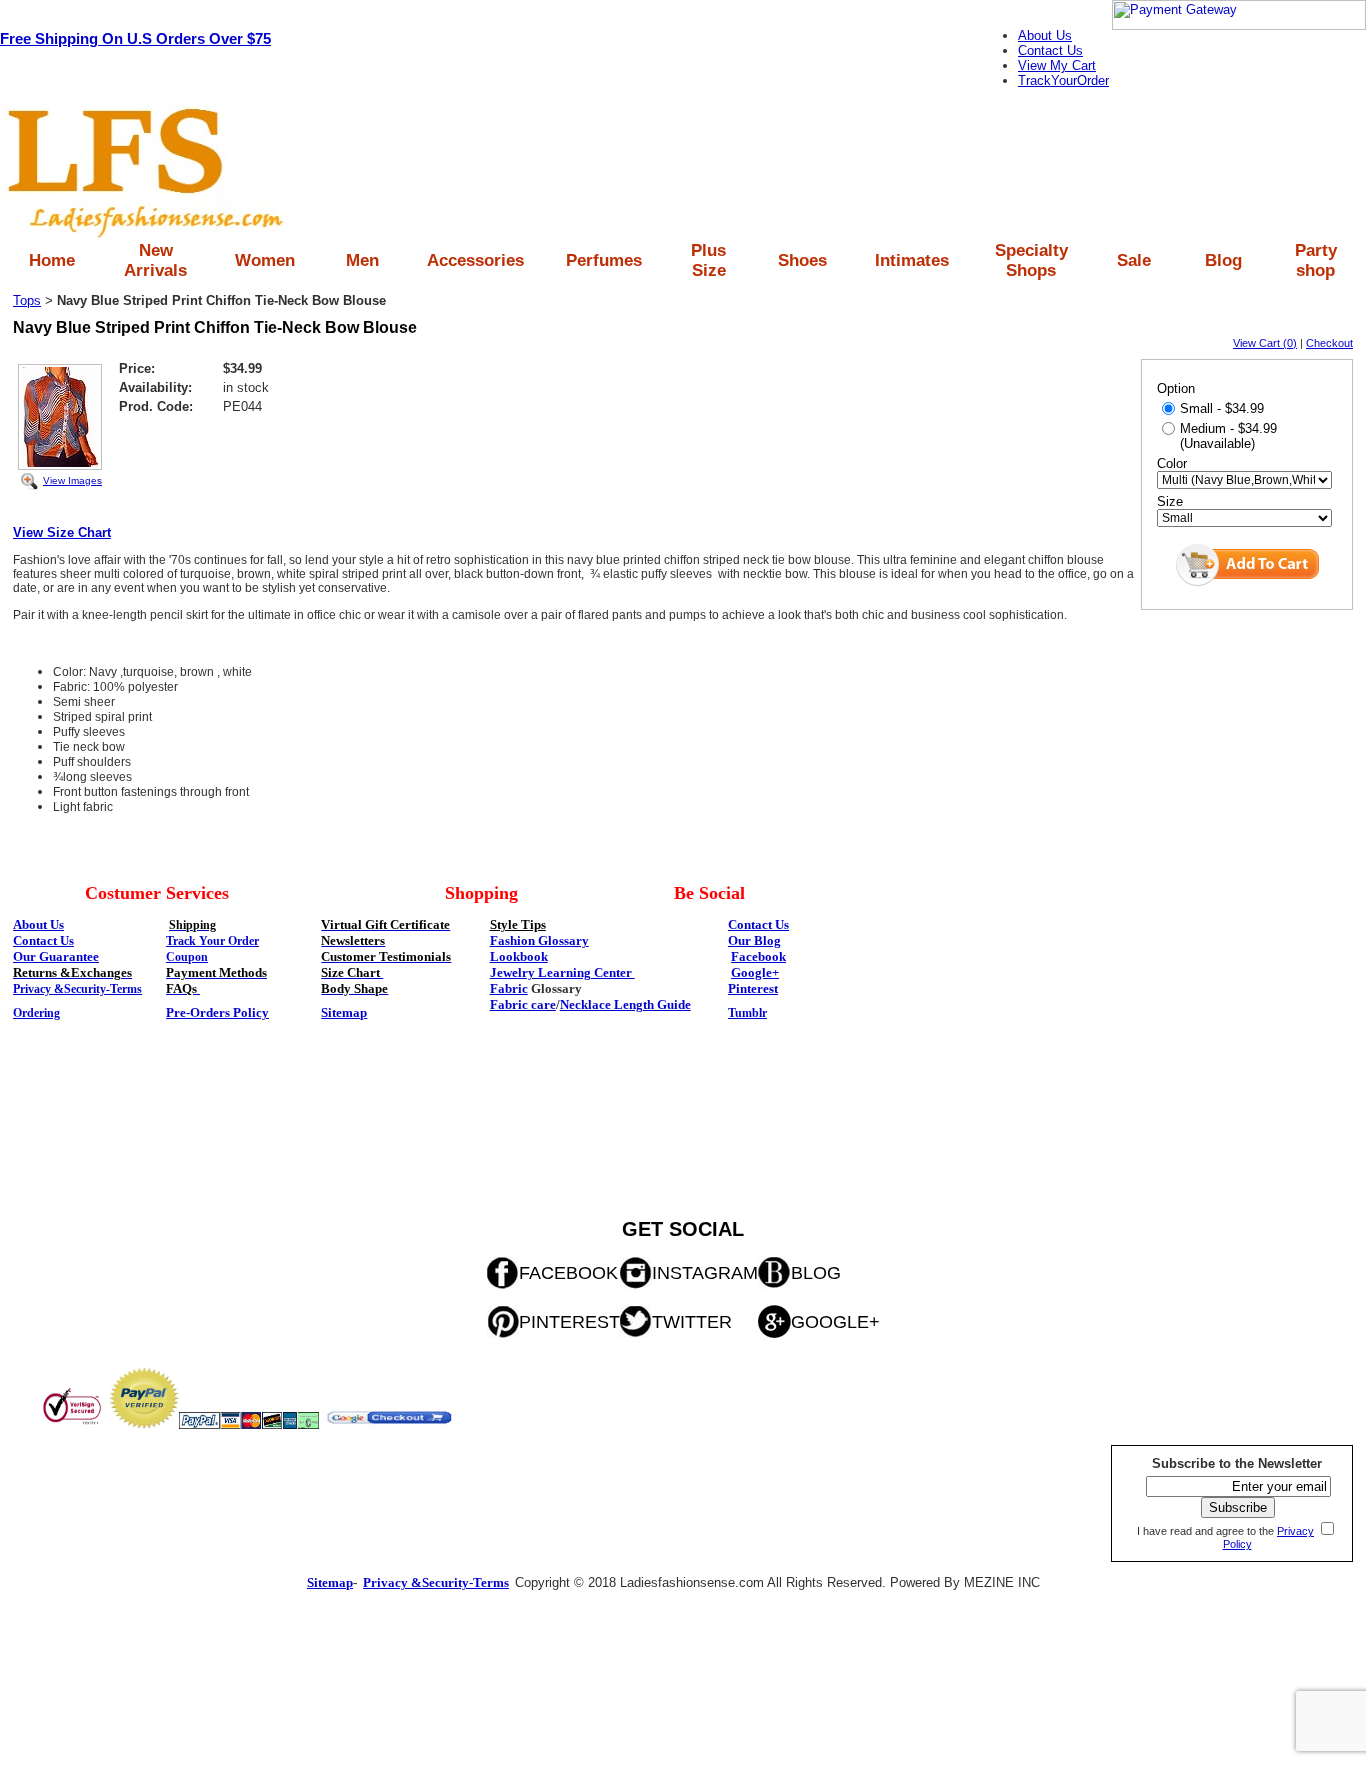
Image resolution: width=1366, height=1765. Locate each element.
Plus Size (708, 260)
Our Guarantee (56, 956)
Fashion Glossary (539, 940)
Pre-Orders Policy (217, 1012)
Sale (1134, 260)
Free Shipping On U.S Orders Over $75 (135, 38)
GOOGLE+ (835, 1322)
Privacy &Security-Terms (77, 989)
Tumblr (747, 1013)
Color (1172, 463)
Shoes (802, 260)
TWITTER (692, 1322)
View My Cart (1057, 65)
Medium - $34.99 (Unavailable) (1228, 436)
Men (362, 260)
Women (265, 260)
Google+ (755, 972)
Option (1176, 388)
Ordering (36, 1013)
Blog (1223, 260)
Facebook (758, 956)
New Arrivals (155, 260)
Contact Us (1050, 50)
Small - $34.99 (1222, 408)
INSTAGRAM (705, 1273)
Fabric (509, 988)
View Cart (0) (1265, 343)
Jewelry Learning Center (562, 972)
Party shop (1316, 260)
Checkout (1329, 343)
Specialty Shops (1031, 260)
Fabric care (523, 1004)
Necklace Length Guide (625, 1004)
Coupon (187, 957)
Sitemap (344, 1012)
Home (52, 260)
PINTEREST (569, 1322)
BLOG (816, 1273)
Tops (27, 300)
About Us (1045, 35)
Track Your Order (212, 941)
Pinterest (753, 988)
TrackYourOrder (1063, 80)
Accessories (475, 260)
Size (1170, 501)
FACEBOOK (568, 1273)
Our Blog (754, 940)
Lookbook (519, 956)
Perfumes (604, 260)
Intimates (912, 260)
